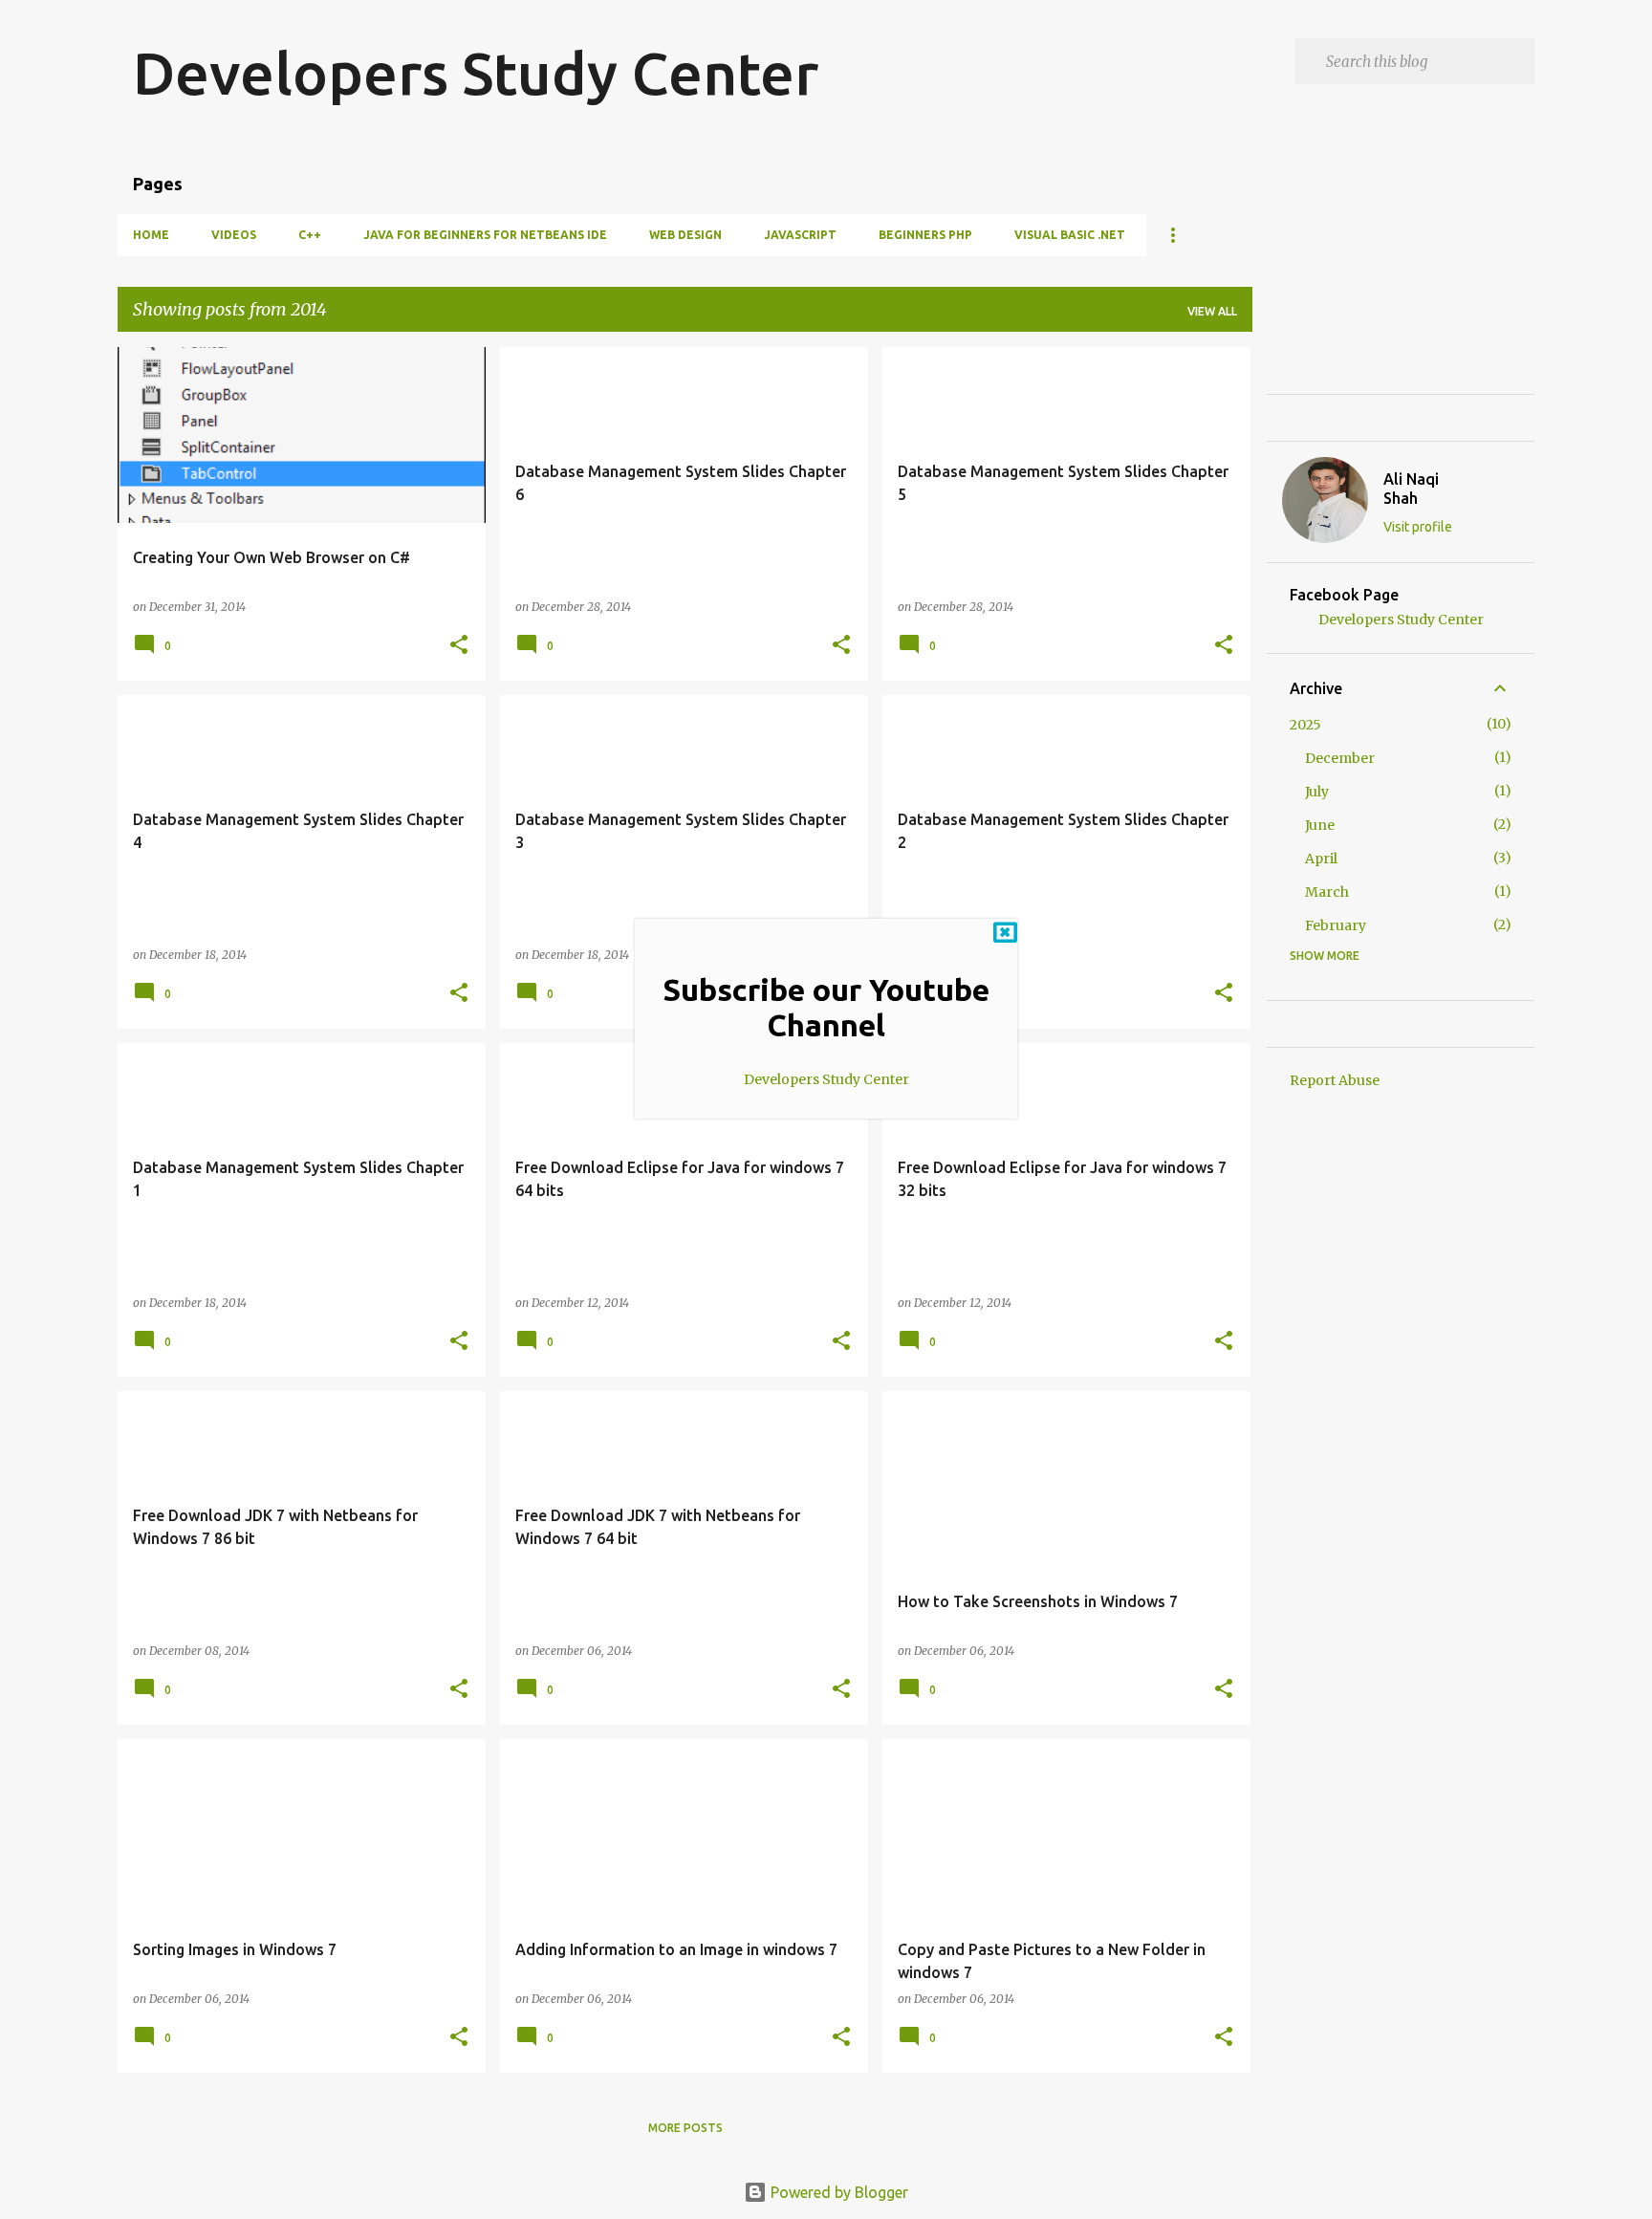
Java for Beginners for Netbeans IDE (485, 235)
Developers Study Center (476, 73)
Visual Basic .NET (1070, 235)
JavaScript (800, 235)
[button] (459, 645)
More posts (685, 2128)
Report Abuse (1335, 1080)
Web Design (685, 235)
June (1320, 825)
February (1336, 925)
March (1327, 892)
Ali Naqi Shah (1411, 489)
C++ (310, 235)
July (1317, 792)
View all (1212, 311)
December (1340, 758)
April (1321, 859)
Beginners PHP (925, 235)
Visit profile (1418, 527)
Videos (234, 235)
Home (151, 235)
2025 (1305, 725)
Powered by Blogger (837, 2192)
